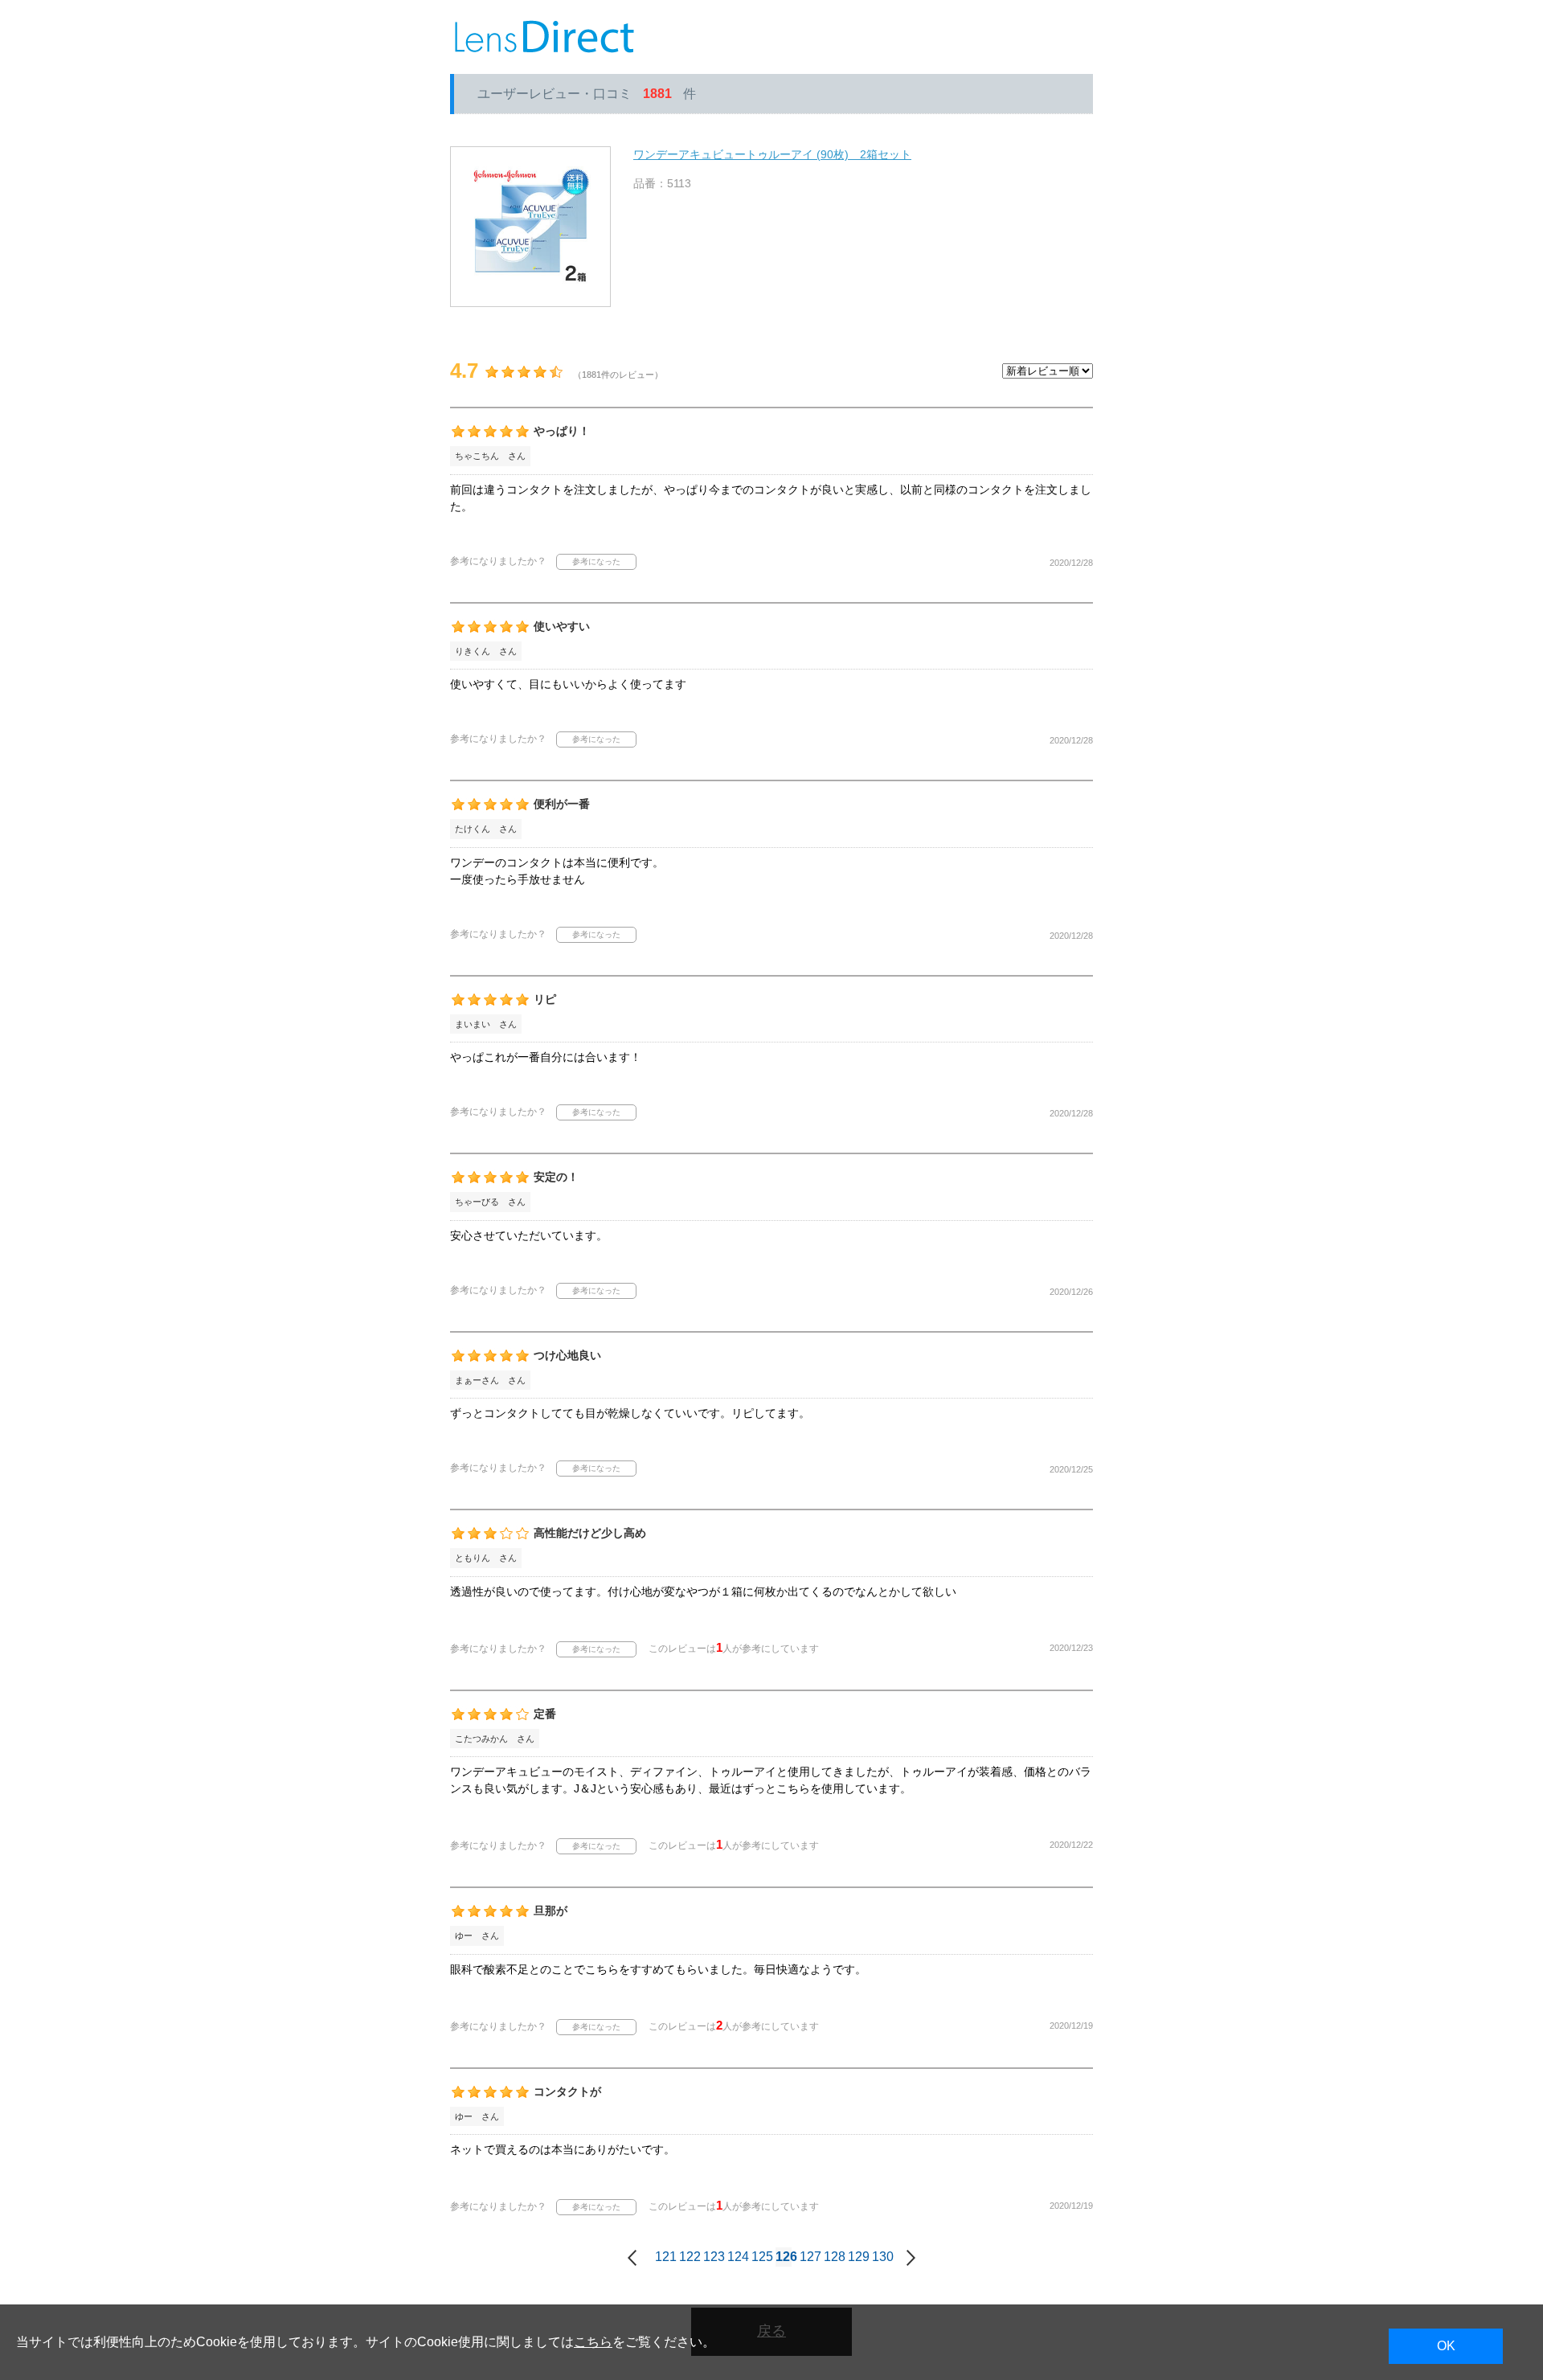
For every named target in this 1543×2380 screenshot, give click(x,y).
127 (808, 2257)
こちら (593, 2342)
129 (856, 2257)
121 (663, 2257)
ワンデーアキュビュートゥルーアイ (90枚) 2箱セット (772, 154)
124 (735, 2257)
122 (687, 2257)
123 (711, 2257)
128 (832, 2257)
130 (880, 2257)
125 (759, 2257)
